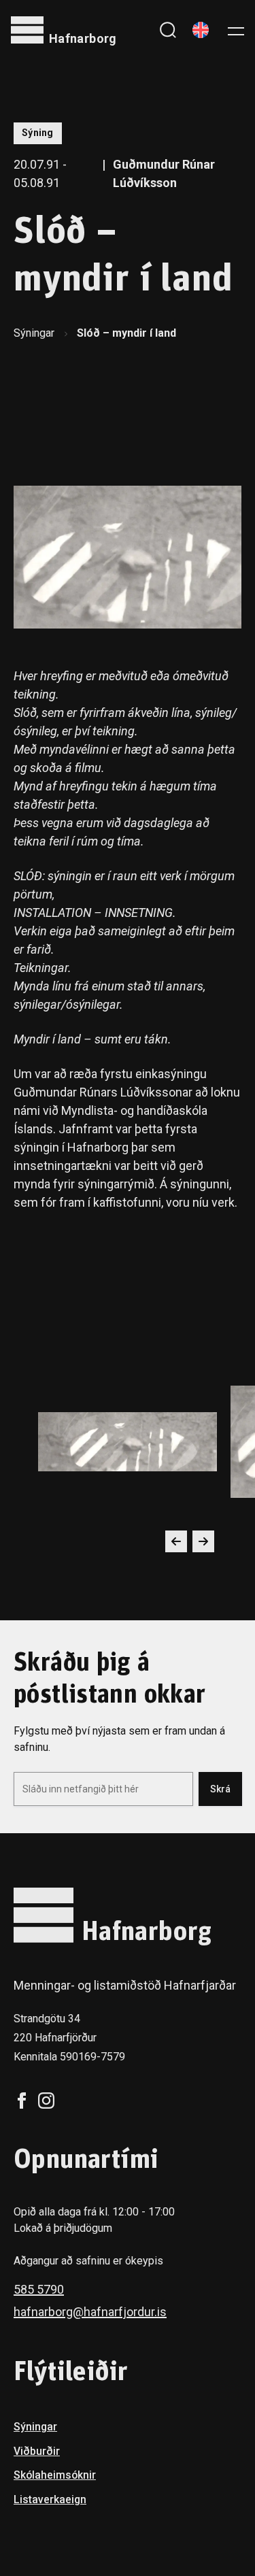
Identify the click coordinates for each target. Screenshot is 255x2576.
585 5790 (39, 2289)
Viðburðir (37, 2451)
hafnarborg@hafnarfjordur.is (90, 2312)
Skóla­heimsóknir (55, 2475)
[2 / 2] (128, 1442)
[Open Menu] (236, 30)
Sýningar (34, 333)
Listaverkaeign (50, 2499)
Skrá (220, 1789)
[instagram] (46, 2101)
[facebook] (22, 2101)
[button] (176, 1541)
